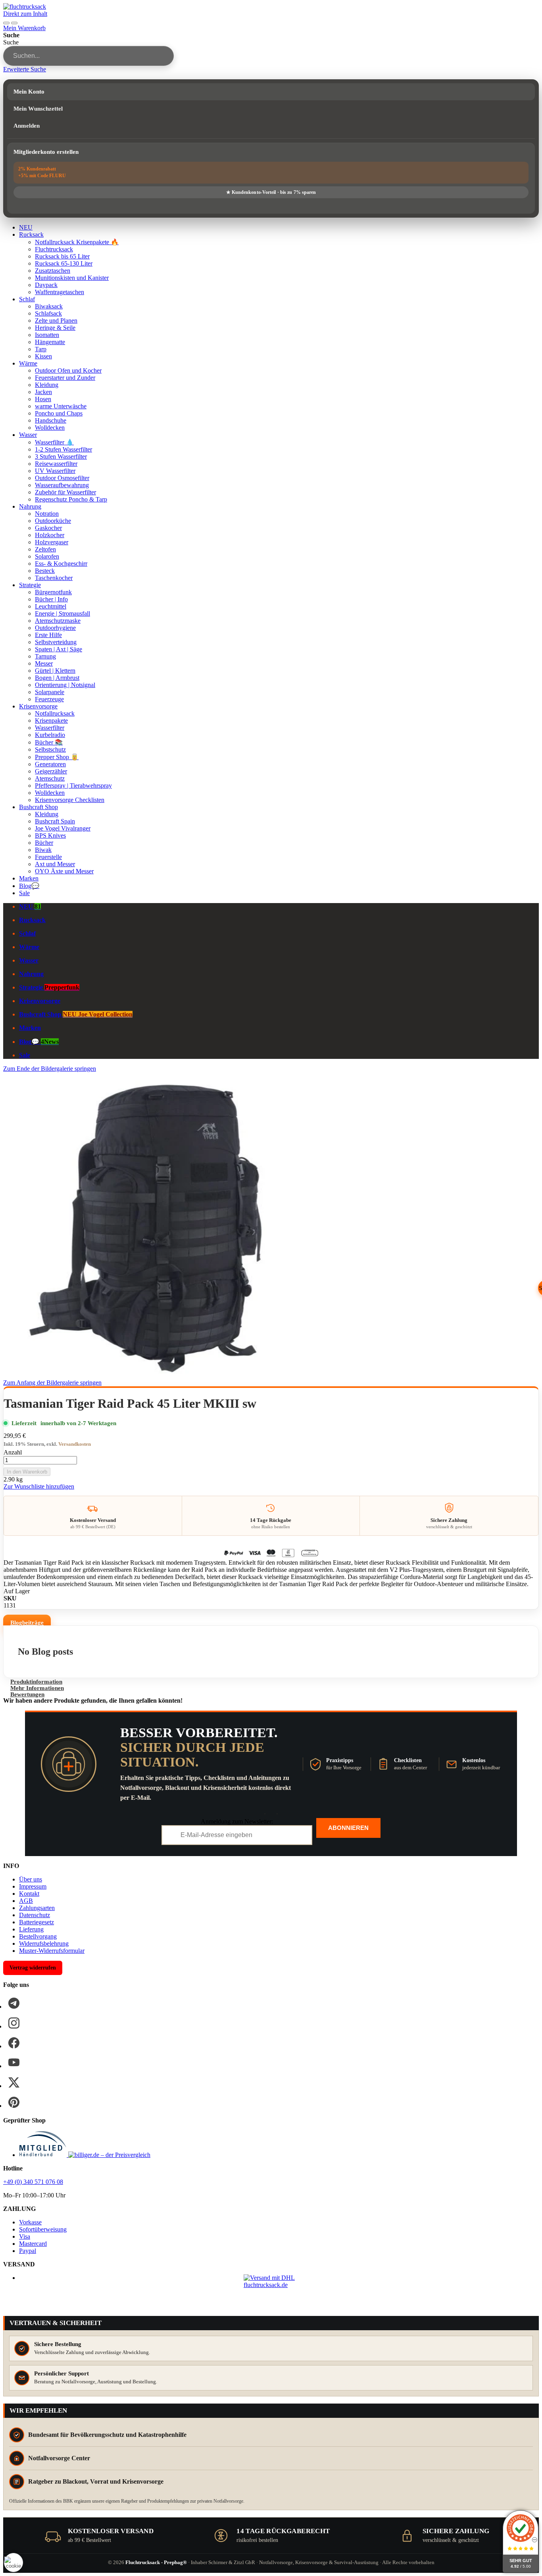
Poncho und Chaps (59, 413)
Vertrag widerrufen (33, 1968)
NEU (26, 227)
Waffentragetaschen (60, 292)
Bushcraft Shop (38, 807)
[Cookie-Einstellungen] (13, 2563)
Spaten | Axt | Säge (59, 649)
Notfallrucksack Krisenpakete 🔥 (77, 242)
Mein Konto (29, 92)
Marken (29, 878)
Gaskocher (48, 528)
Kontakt (29, 1894)
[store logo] (25, 7)
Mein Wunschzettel (38, 109)
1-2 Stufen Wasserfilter (63, 449)
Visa (25, 2236)
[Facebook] (14, 2043)
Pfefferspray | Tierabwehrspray (73, 786)
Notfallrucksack (55, 713)
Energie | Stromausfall (62, 613)
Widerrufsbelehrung (44, 1943)
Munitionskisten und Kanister (72, 278)
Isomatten (47, 335)
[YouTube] (14, 2063)
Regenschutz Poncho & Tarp (71, 499)
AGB (26, 1901)
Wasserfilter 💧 (54, 442)
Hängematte (50, 342)
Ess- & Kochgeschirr (61, 564)
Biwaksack (49, 306)
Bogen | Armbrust (57, 678)
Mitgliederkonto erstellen (46, 152)
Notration (47, 514)
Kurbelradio (50, 735)
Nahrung (30, 506)
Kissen (43, 356)
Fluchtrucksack (54, 249)
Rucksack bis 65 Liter (62, 256)
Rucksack (31, 234)
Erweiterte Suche (25, 69)
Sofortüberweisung (43, 2229)
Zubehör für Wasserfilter (65, 492)
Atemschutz (50, 778)
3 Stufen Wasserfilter (61, 456)
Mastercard (33, 2244)
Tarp (41, 349)
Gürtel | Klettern (55, 671)
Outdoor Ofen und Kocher (68, 370)
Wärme (28, 363)
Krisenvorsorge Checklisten (70, 800)
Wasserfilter (50, 728)
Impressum (33, 1886)
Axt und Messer (55, 864)
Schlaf (27, 299)
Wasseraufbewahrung (62, 485)
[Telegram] (14, 2003)
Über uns (31, 1879)
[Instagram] (14, 2023)
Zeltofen (45, 549)
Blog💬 (29, 886)
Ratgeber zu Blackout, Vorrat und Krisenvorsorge (96, 2481)
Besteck (45, 571)
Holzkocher (50, 535)
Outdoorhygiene (55, 628)
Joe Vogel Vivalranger (63, 828)
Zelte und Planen (56, 321)
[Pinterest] (14, 2102)
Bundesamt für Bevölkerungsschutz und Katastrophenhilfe (107, 2435)
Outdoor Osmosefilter (62, 478)
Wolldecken (50, 428)
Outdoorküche (53, 521)
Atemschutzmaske (58, 621)
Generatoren (50, 764)
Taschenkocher (54, 578)
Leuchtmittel (51, 606)
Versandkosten (75, 1444)
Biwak (43, 850)
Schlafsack (48, 313)
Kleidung (47, 385)
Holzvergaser (52, 542)
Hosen (43, 399)
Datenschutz (35, 1915)
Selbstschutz (50, 749)
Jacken (43, 392)
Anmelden (27, 126)
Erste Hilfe (48, 635)
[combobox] (88, 56)
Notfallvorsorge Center (59, 2458)
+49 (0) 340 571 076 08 (33, 2182)
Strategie (30, 585)
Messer (44, 663)
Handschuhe (51, 420)
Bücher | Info (51, 599)
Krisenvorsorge (38, 706)
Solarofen (47, 556)
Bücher (44, 843)
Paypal (28, 2251)
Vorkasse (30, 2222)
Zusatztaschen (53, 271)
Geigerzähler (51, 771)
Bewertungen (27, 1694)
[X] (14, 2082)
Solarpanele (50, 692)
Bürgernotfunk (53, 592)
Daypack (46, 285)
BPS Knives (50, 835)
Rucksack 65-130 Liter (64, 263)
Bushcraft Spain (55, 821)
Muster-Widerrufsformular (52, 1951)
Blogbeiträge (27, 1623)
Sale (24, 893)
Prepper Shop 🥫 (57, 757)
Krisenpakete (51, 721)
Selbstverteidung (56, 642)
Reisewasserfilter (56, 464)
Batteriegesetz (37, 1922)
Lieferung (31, 1929)
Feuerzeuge (49, 699)
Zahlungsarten (37, 1908)
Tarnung (45, 656)
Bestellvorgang (38, 1936)
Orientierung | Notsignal (65, 685)
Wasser (28, 435)
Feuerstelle (48, 857)
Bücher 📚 (49, 742)
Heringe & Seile (55, 328)
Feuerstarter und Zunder (65, 378)
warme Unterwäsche (61, 406)
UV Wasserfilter (55, 471)
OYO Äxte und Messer (64, 871)
